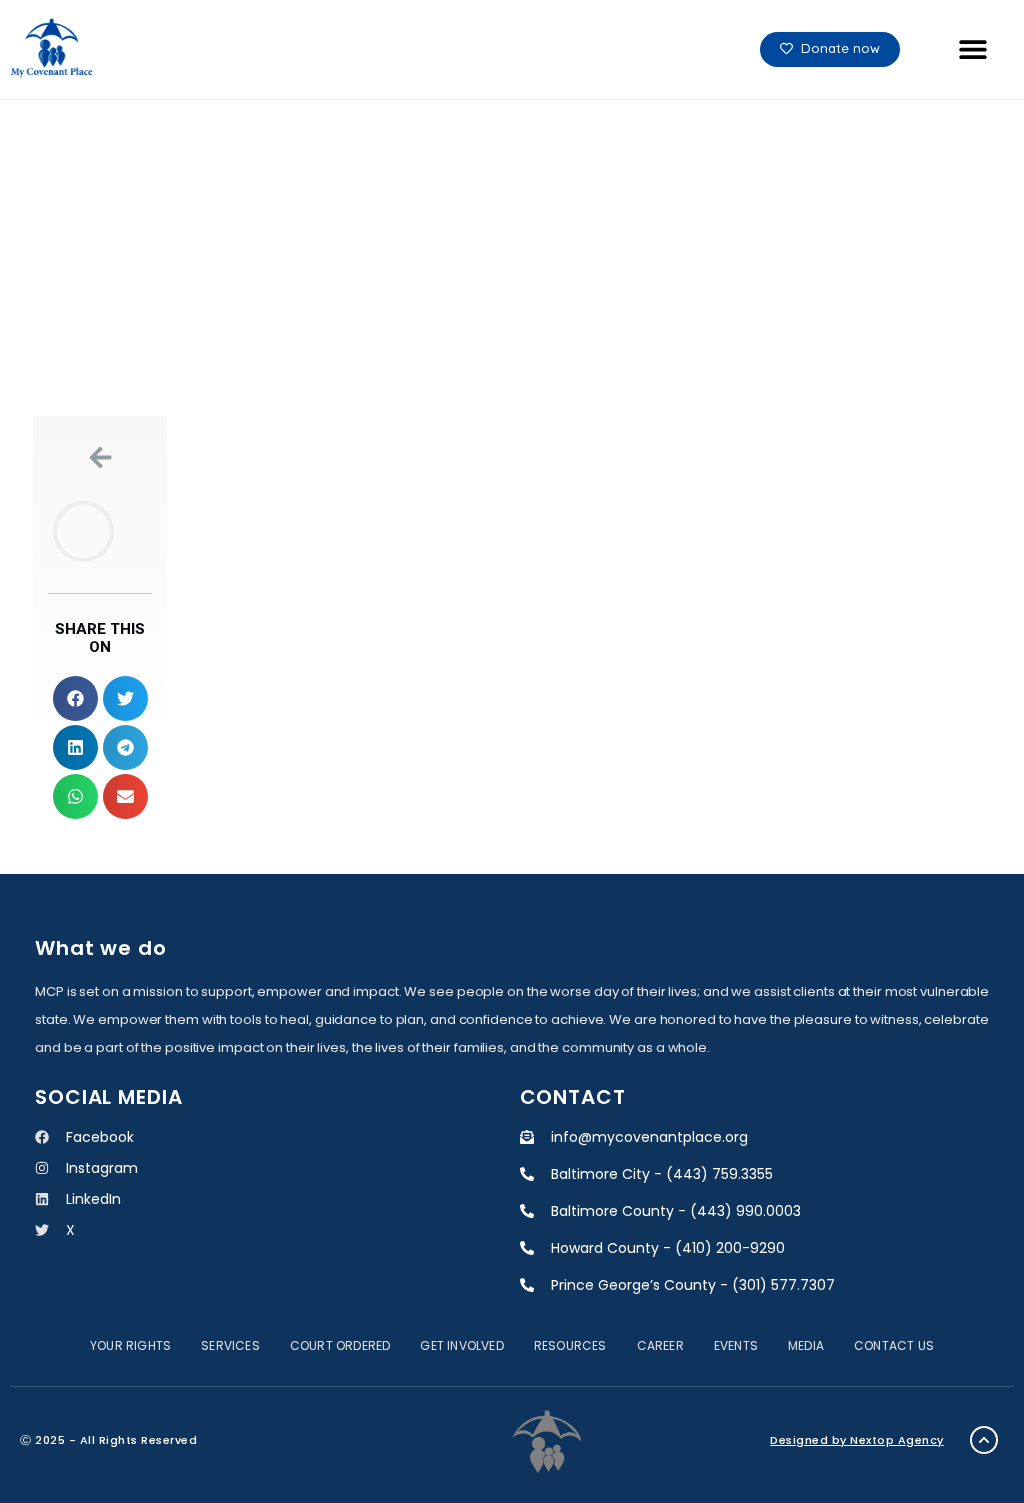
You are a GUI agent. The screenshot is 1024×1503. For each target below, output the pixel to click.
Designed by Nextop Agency (857, 1440)
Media (806, 1345)
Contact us (894, 1345)
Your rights (130, 1345)
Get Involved (461, 1345)
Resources (570, 1345)
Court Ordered (340, 1345)
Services (230, 1345)
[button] (972, 49)
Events (736, 1345)
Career (660, 1345)
